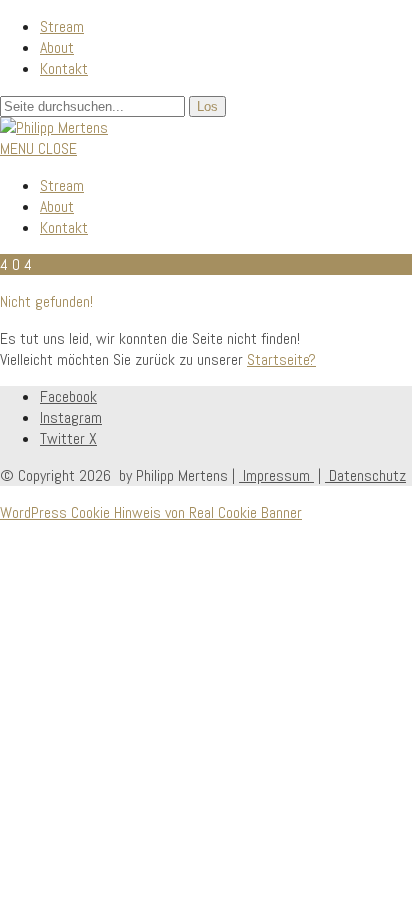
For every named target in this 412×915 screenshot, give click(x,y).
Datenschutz (365, 475)
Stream (62, 26)
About (57, 47)
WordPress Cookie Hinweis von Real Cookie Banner (151, 512)
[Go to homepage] (54, 127)
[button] (38, 148)
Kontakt (64, 68)
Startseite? (281, 359)
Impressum (276, 475)
